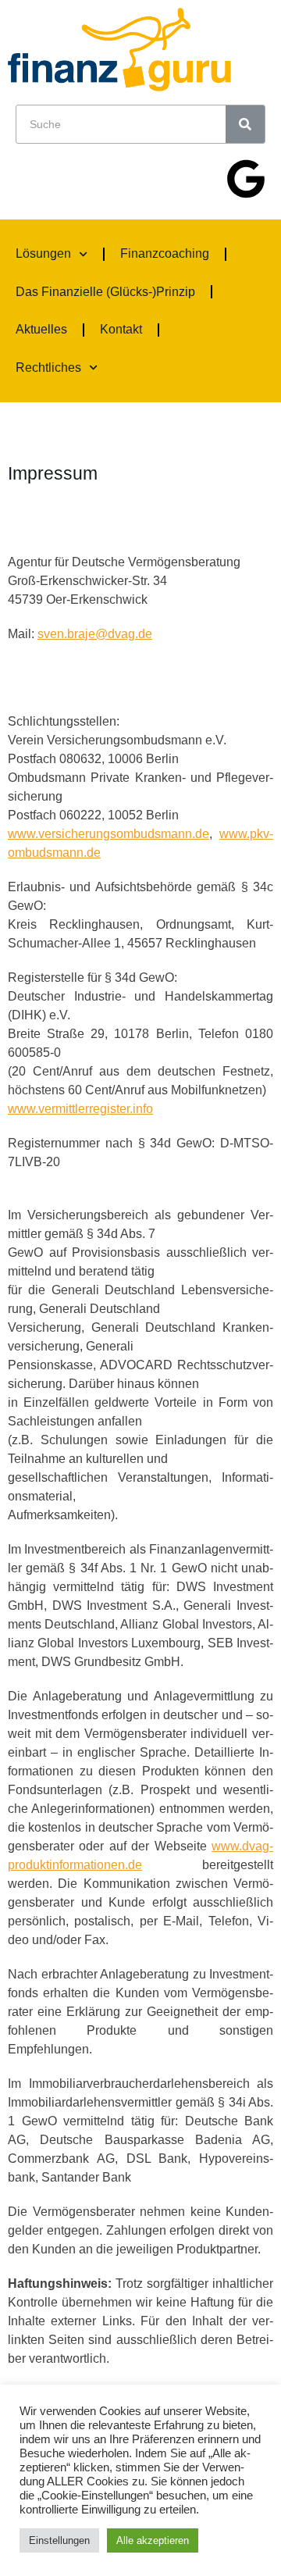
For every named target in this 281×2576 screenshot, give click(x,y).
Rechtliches (48, 367)
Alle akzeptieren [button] (153, 2540)
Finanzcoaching (165, 253)
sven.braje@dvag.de (95, 634)
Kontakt (121, 329)
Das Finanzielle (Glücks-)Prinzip (105, 292)
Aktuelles (41, 329)
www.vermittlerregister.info (80, 1109)
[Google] (246, 179)
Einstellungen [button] (59, 2540)
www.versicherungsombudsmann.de (108, 834)
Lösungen (43, 253)
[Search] (245, 124)
